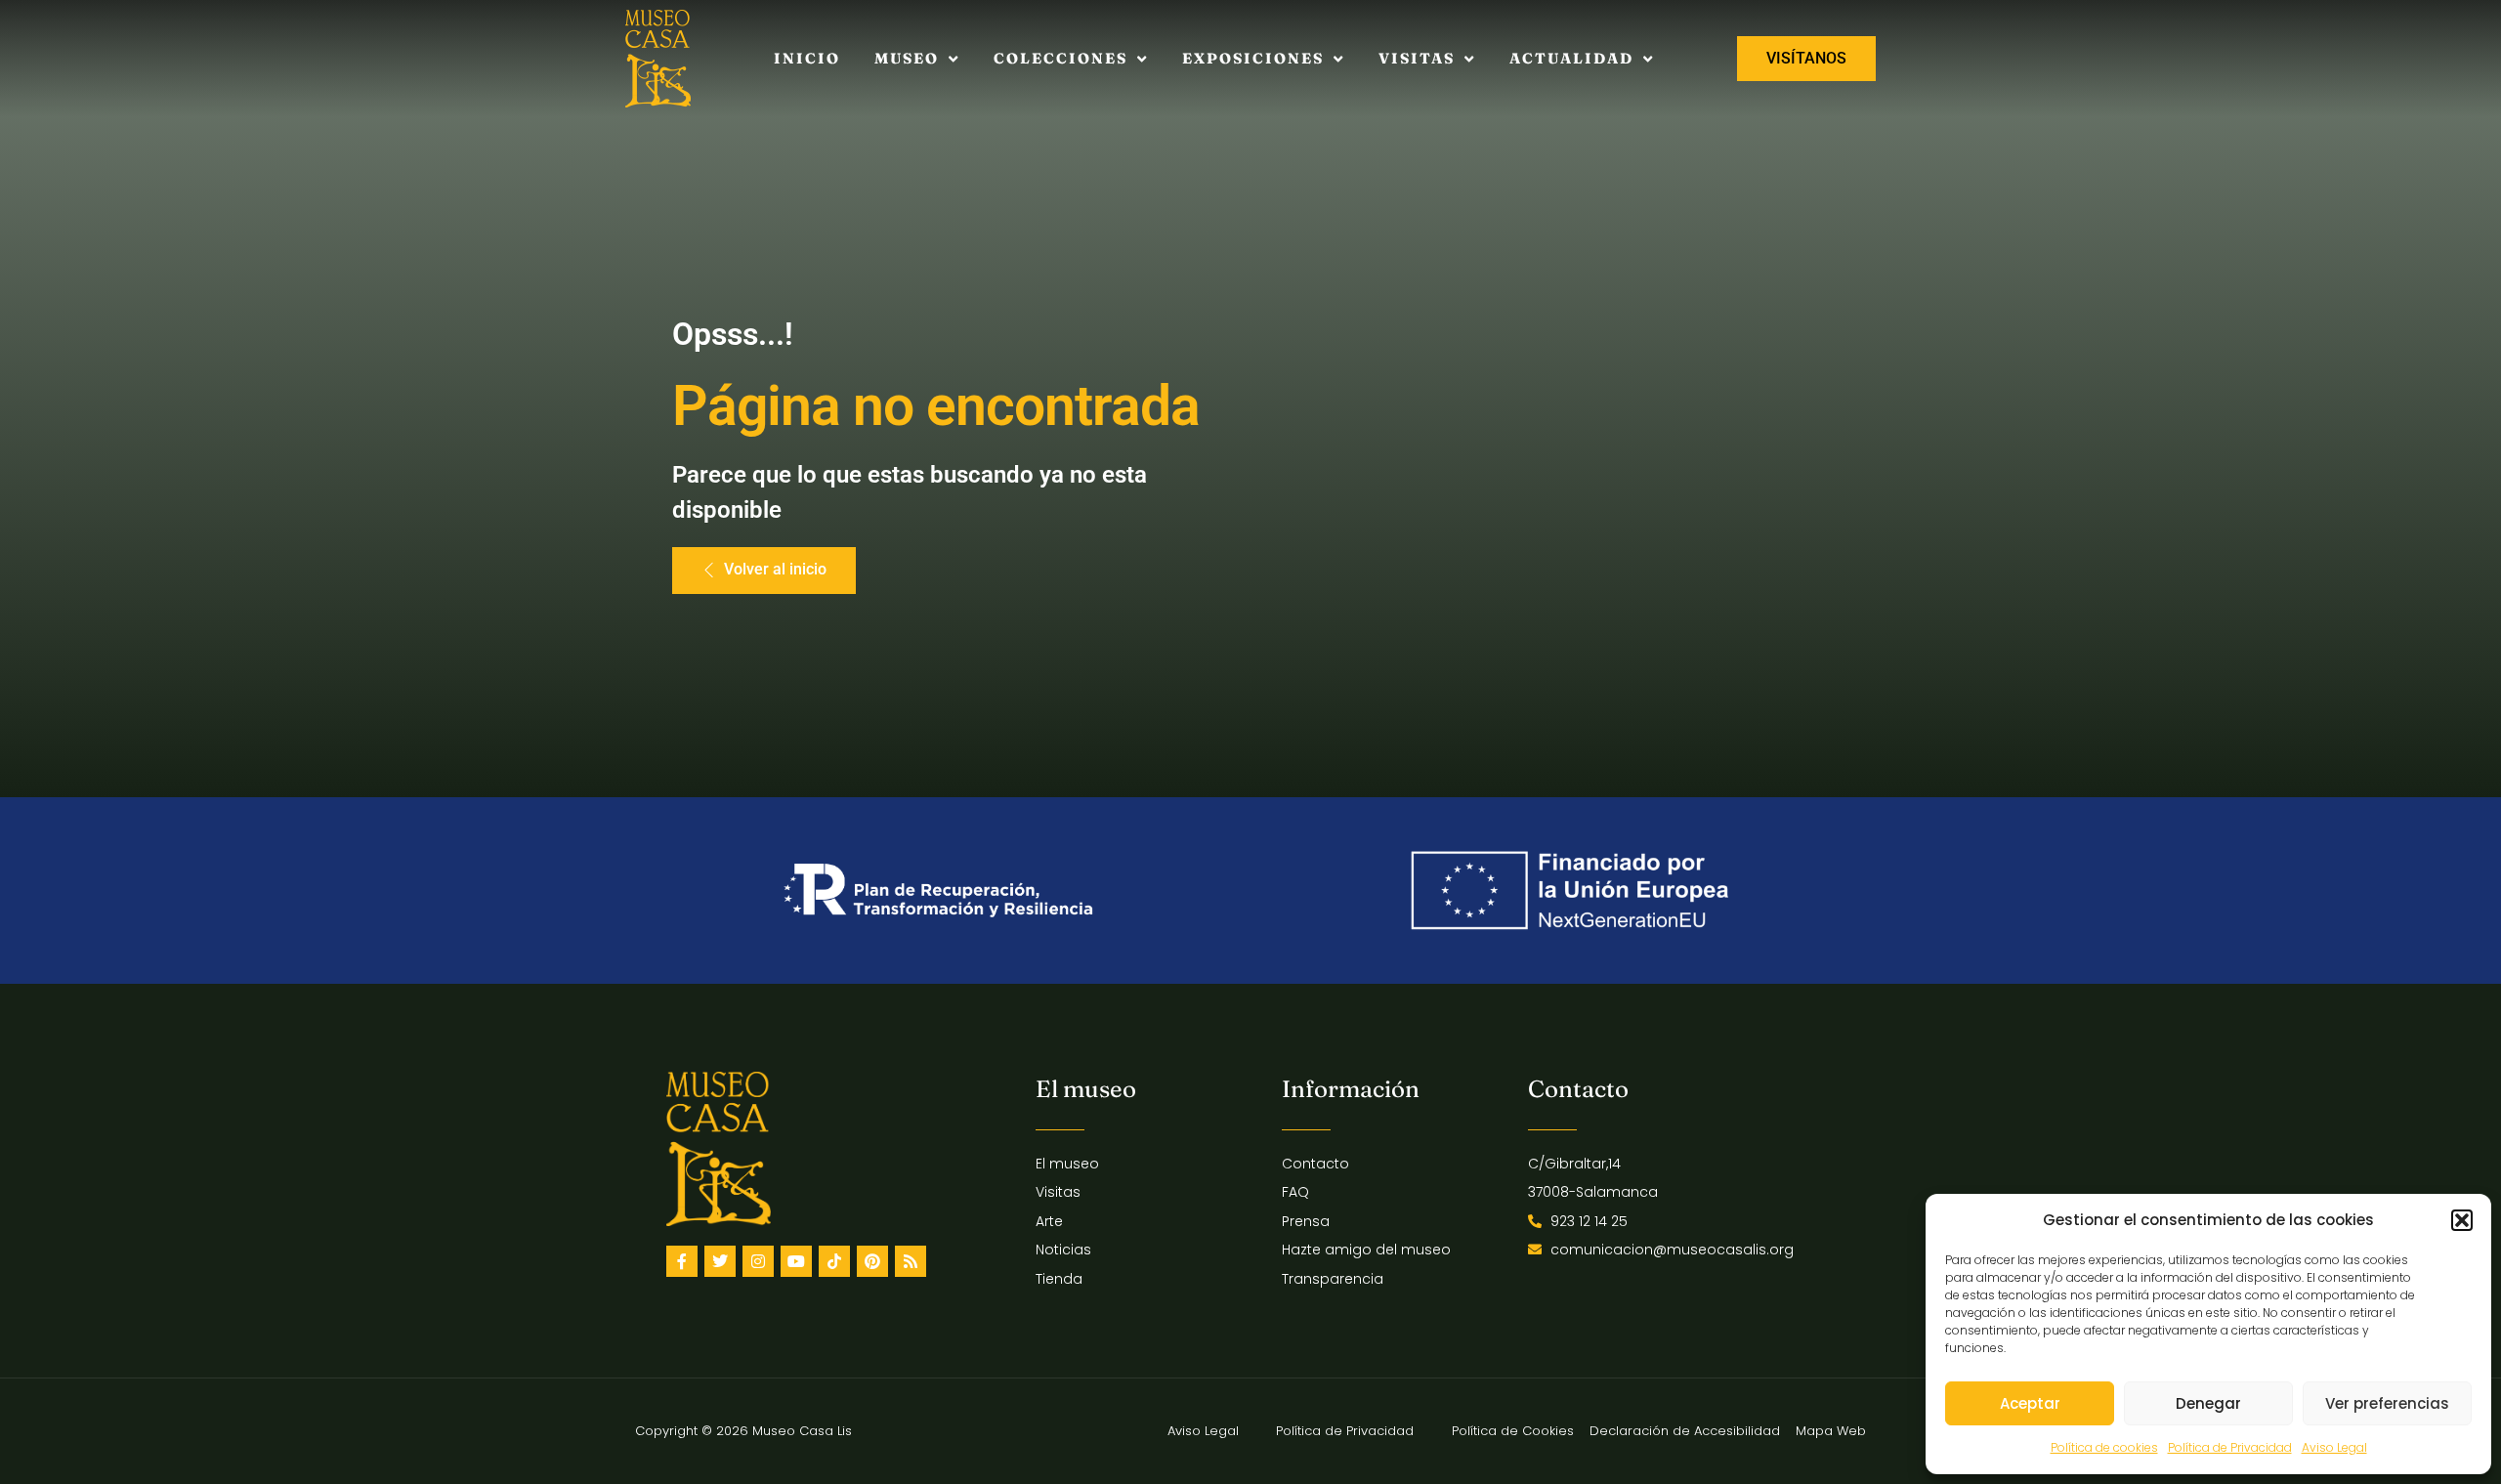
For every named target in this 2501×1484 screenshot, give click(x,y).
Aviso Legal (2334, 1447)
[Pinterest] (872, 1261)
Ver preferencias (2387, 1403)
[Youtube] (796, 1261)
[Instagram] (758, 1261)
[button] (2462, 1220)
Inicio (807, 58)
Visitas (1417, 58)
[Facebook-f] (682, 1261)
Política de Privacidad (2230, 1447)
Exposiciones (1253, 58)
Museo (907, 58)
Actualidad (1571, 58)
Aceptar (2030, 1403)
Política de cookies (2104, 1447)
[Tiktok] (834, 1261)
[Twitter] (720, 1261)
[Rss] (911, 1261)
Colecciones (1060, 58)
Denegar (2208, 1403)
